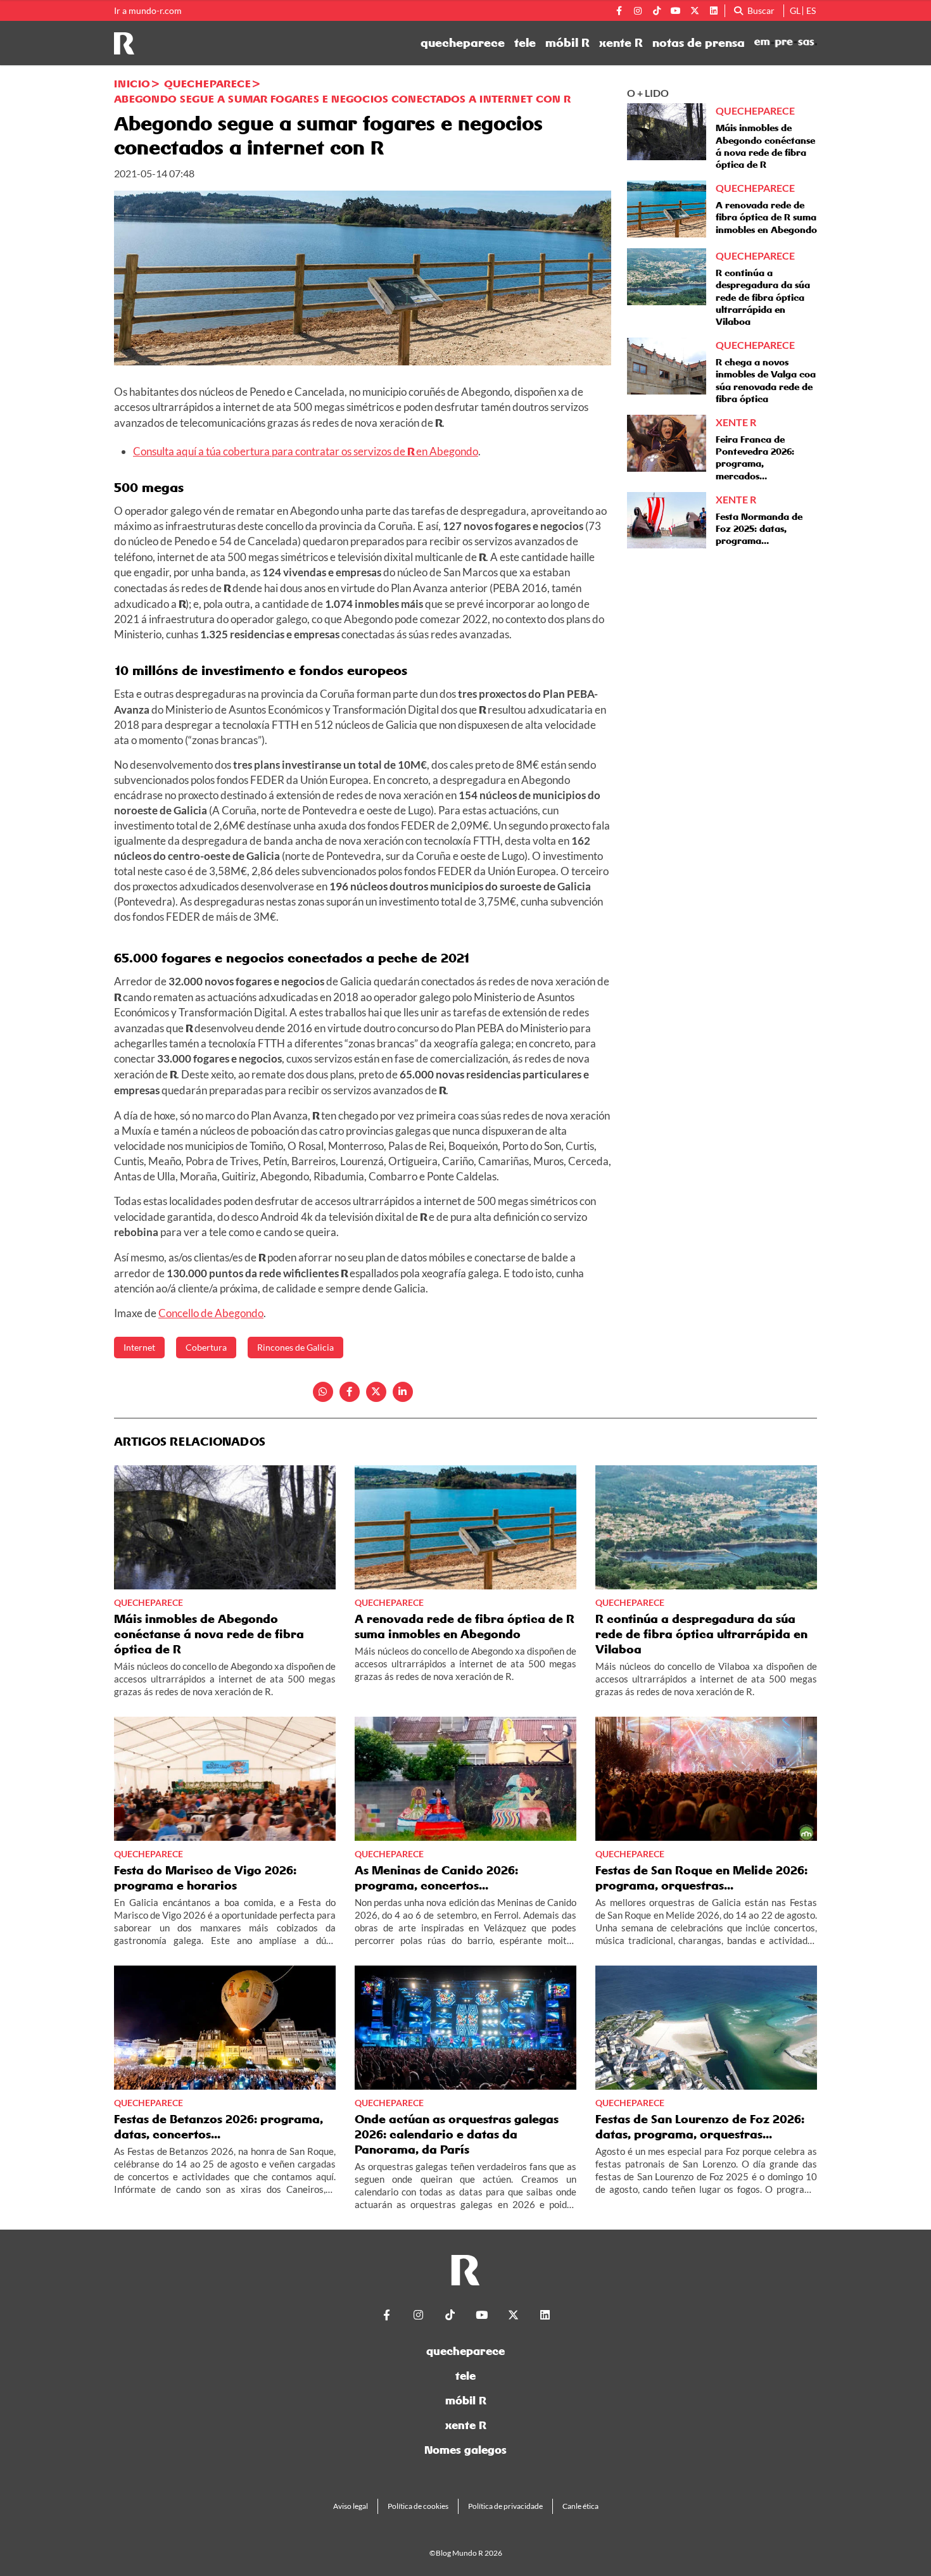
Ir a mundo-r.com (148, 11)
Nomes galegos (465, 2450)
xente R (621, 43)
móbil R (567, 43)
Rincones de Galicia (295, 1347)
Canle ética (580, 2506)
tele (525, 43)
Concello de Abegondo (211, 1313)
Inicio (132, 84)
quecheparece (463, 43)
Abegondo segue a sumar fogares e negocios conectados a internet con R (342, 99)
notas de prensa (699, 43)
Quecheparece (207, 84)
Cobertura (206, 1347)
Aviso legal (351, 2506)
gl (795, 10)
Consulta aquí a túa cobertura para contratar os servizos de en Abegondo (306, 451)
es (811, 10)
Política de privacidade (505, 2506)
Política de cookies (418, 2506)
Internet (139, 1347)
